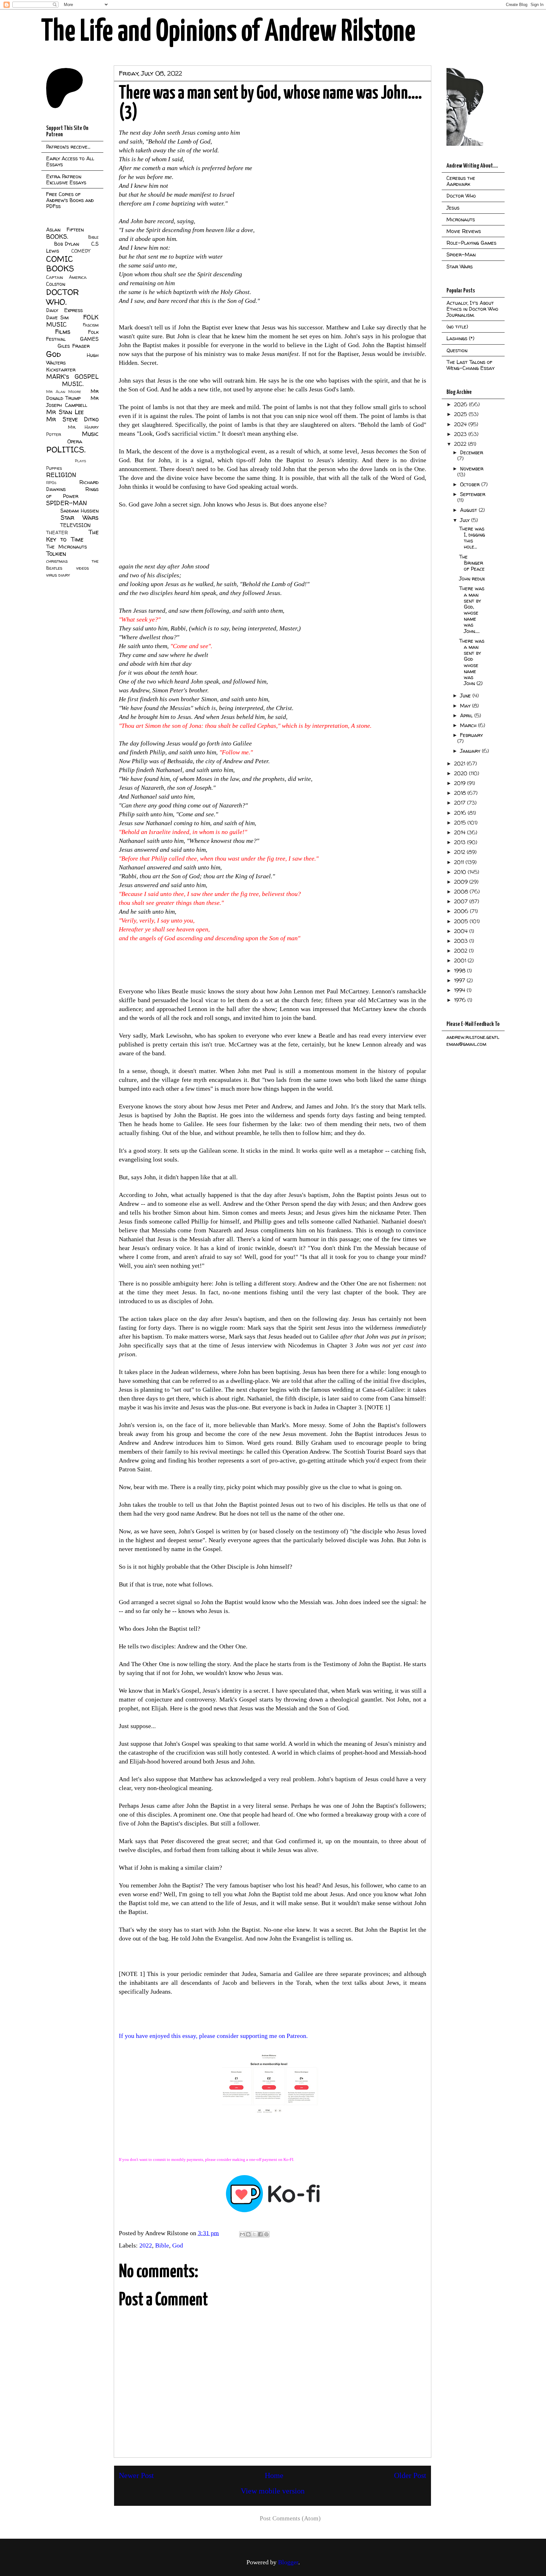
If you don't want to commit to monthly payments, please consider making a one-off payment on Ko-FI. (207, 2159)
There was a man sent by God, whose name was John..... (472, 610)
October (471, 484)
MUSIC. (73, 384)
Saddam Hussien (79, 511)
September (473, 494)
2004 (462, 931)
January (471, 751)
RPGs (51, 483)
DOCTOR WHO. (63, 297)
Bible (162, 2245)
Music (90, 434)
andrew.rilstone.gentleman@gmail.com (473, 1040)
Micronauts (461, 219)
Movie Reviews (464, 231)
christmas (57, 561)
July (466, 520)
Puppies (54, 468)
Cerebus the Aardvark (461, 181)
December (472, 452)
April (467, 715)
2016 (461, 813)
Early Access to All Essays (70, 161)
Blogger (288, 2562)
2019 (461, 783)
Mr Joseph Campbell (72, 402)
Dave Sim (57, 317)
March (469, 725)
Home (274, 2475)
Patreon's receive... (68, 147)
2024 (461, 424)
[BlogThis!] (248, 2234)
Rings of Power (72, 493)
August (469, 510)
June (466, 696)
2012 (460, 852)
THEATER (57, 533)
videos (82, 568)
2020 (461, 773)
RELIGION (61, 475)
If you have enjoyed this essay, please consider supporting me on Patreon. (213, 2036)
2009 (462, 882)
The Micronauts (67, 547)
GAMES (89, 339)
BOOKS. (57, 236)
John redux (472, 579)
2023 (461, 434)
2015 (461, 823)
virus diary (58, 575)
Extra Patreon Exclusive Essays (66, 179)
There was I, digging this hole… (472, 538)
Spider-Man (461, 255)
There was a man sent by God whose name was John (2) (472, 662)
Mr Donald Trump (72, 395)
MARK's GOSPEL (72, 377)
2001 (461, 960)
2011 (460, 862)
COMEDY (81, 251)
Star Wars (80, 518)
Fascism (91, 325)
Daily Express (64, 310)
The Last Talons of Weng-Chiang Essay (470, 365)
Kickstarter (61, 370)
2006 (462, 911)
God (178, 2245)
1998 (461, 971)
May (466, 706)
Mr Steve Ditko (72, 419)
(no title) (457, 327)
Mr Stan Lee (65, 412)
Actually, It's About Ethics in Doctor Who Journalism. (472, 309)
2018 (461, 793)
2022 (146, 2245)
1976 (461, 1000)
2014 (461, 832)
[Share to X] (254, 2234)
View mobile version (273, 2491)
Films (63, 332)
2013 (461, 842)
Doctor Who (461, 196)
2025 (461, 414)
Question (457, 350)
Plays (80, 461)
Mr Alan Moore (64, 392)
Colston (56, 284)
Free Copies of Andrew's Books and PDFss (70, 200)
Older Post (410, 2475)
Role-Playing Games (471, 243)
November (472, 469)
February (471, 735)
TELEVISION (75, 525)
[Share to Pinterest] (266, 2234)
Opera (75, 441)
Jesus (453, 208)
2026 (461, 404)
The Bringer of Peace (472, 563)
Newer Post (136, 2475)
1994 (460, 990)
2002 (461, 951)
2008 (462, 892)
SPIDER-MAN (67, 503)
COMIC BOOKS (60, 264)
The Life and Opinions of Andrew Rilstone (228, 32)
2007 (462, 901)
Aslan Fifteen (65, 230)
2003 (462, 941)
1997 (460, 980)
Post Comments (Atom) (290, 2518)
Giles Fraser (73, 346)
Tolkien (56, 554)
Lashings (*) (460, 338)
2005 (462, 921)
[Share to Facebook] (260, 2234)
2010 (461, 872)
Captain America (66, 277)
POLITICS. (66, 449)
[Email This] (242, 2234)
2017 (461, 803)
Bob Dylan (67, 244)
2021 (460, 764)
